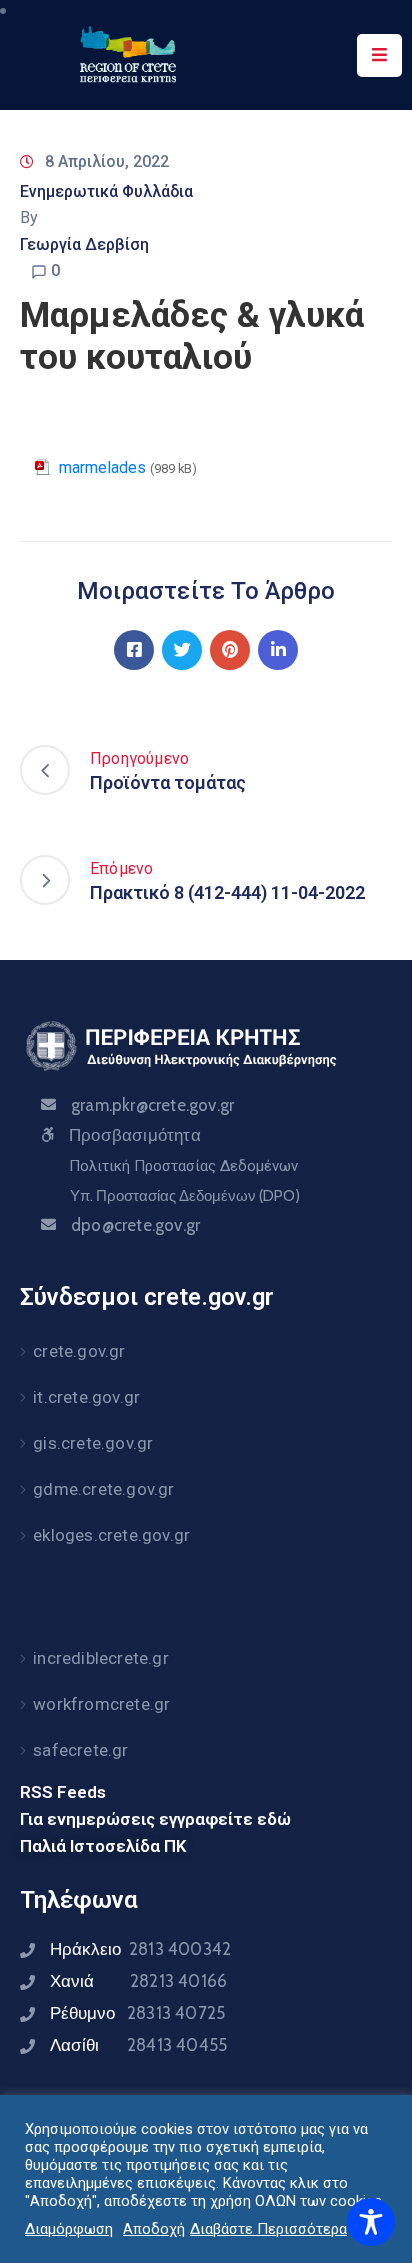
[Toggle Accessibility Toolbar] (371, 2222)
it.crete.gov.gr (86, 1397)
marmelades (102, 467)
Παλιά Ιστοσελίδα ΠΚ (103, 1846)
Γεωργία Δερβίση (84, 244)
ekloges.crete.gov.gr (111, 1535)
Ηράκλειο (140, 1949)
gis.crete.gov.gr (93, 1443)
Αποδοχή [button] (154, 2229)
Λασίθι (138, 2045)
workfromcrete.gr (101, 1704)
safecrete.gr (80, 1750)
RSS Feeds (63, 1792)
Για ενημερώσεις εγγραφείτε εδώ (155, 1819)
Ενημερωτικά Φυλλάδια (106, 191)
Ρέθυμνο (137, 2013)
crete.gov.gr (79, 1351)
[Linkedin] (278, 650)
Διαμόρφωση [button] (69, 2229)
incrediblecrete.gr (101, 1658)
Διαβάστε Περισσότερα (268, 2229)
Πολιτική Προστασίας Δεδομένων (183, 1166)
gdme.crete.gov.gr (103, 1489)
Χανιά (138, 1981)
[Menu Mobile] (379, 55)
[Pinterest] (230, 650)
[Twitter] (182, 650)
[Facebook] (134, 650)
